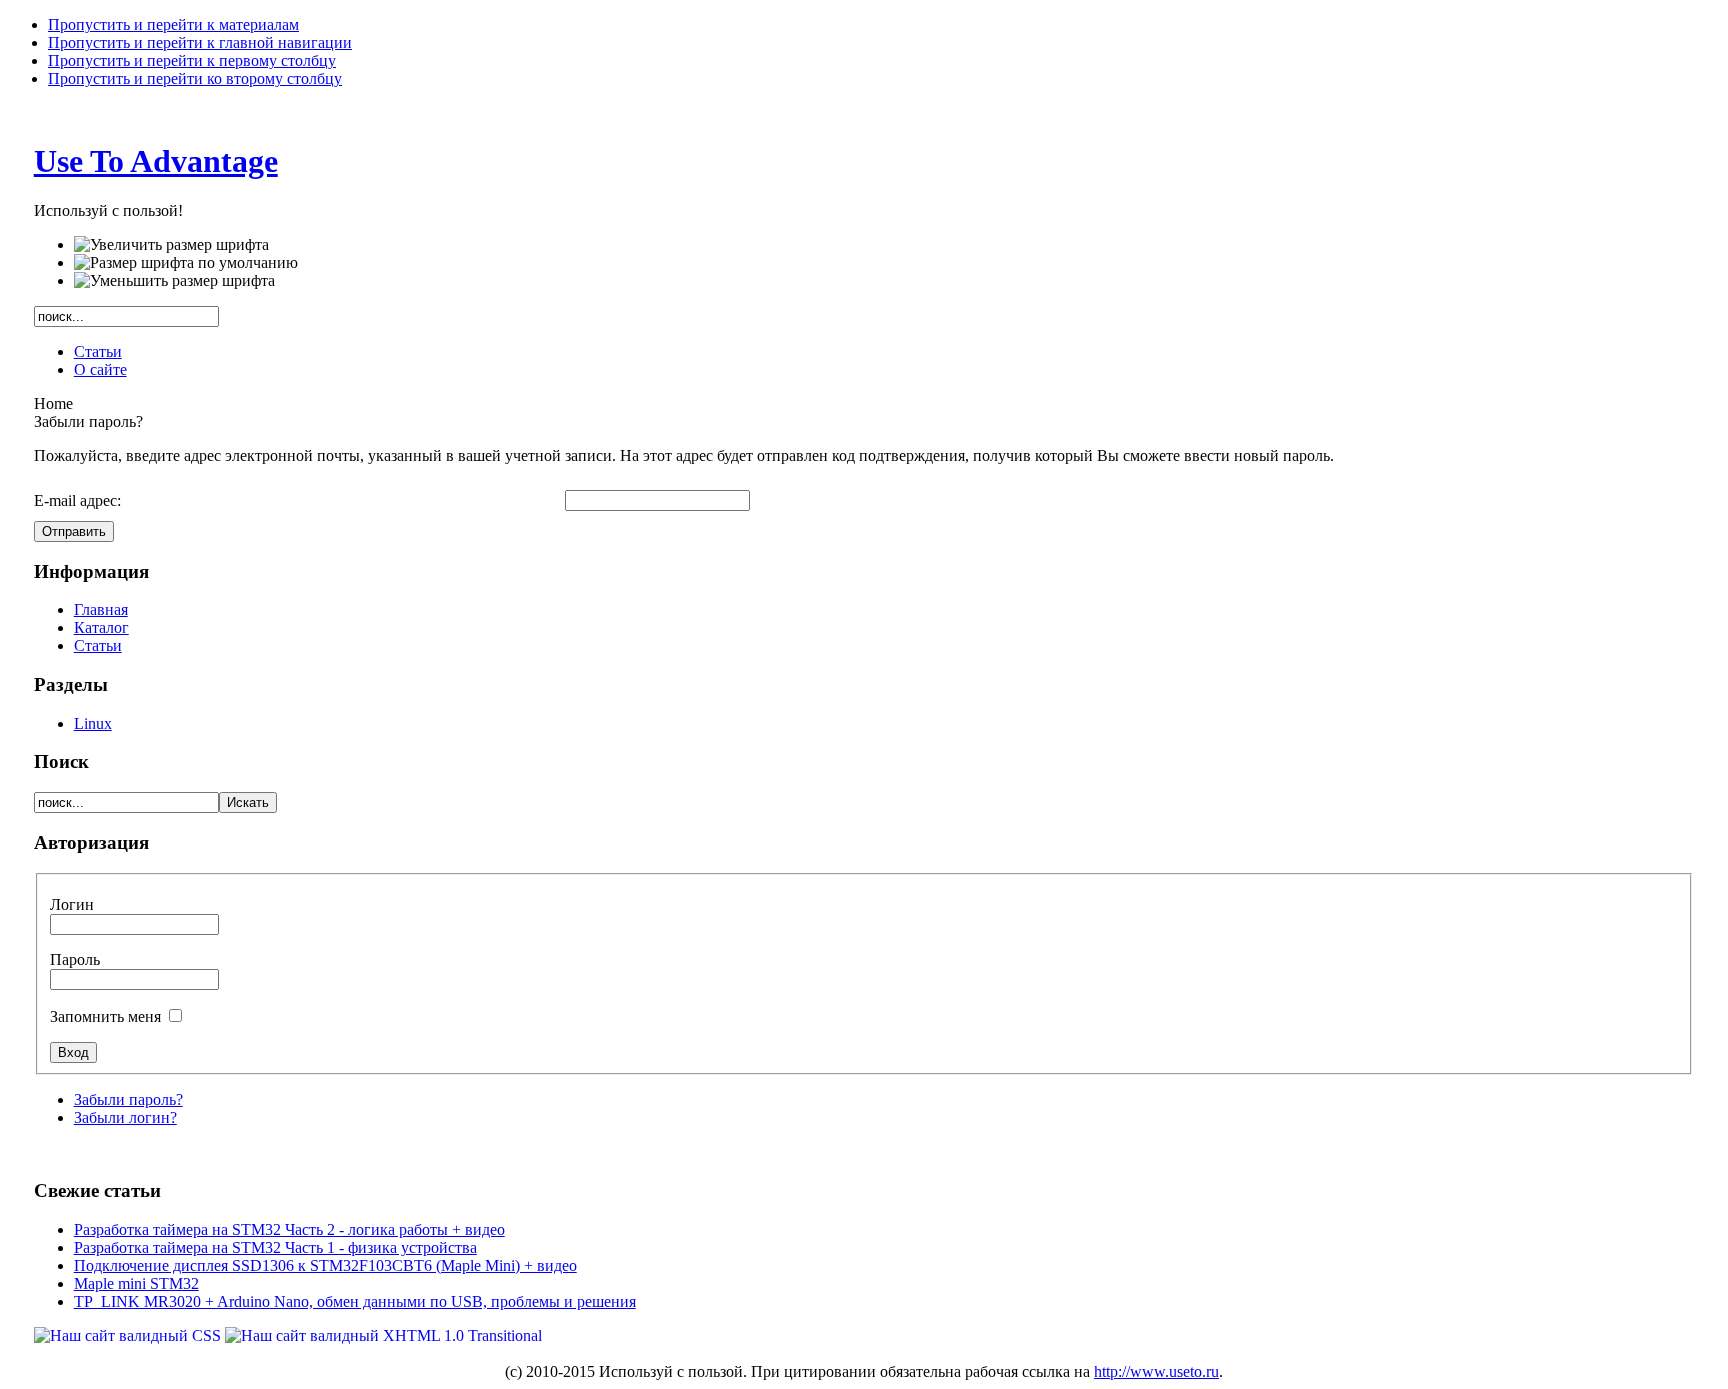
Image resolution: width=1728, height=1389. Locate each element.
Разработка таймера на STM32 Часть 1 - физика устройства (275, 1247)
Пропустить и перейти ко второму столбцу (195, 78)
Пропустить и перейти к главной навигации (200, 42)
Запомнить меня (107, 1016)
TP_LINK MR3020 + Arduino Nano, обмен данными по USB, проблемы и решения (355, 1301)
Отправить (74, 531)
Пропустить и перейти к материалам (173, 24)
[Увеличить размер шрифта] (171, 245)
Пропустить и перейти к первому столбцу (192, 60)
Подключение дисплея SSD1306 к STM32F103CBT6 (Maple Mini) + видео (325, 1265)
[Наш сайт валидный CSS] (129, 1335)
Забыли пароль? (128, 1099)
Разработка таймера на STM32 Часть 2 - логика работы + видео (289, 1229)
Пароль (75, 959)
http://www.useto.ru (1156, 1371)
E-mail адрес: (77, 500)
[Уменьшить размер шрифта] (174, 281)
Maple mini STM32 (136, 1283)
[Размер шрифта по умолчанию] (186, 263)
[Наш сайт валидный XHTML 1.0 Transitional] (383, 1335)
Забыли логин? (125, 1117)
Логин (72, 904)
